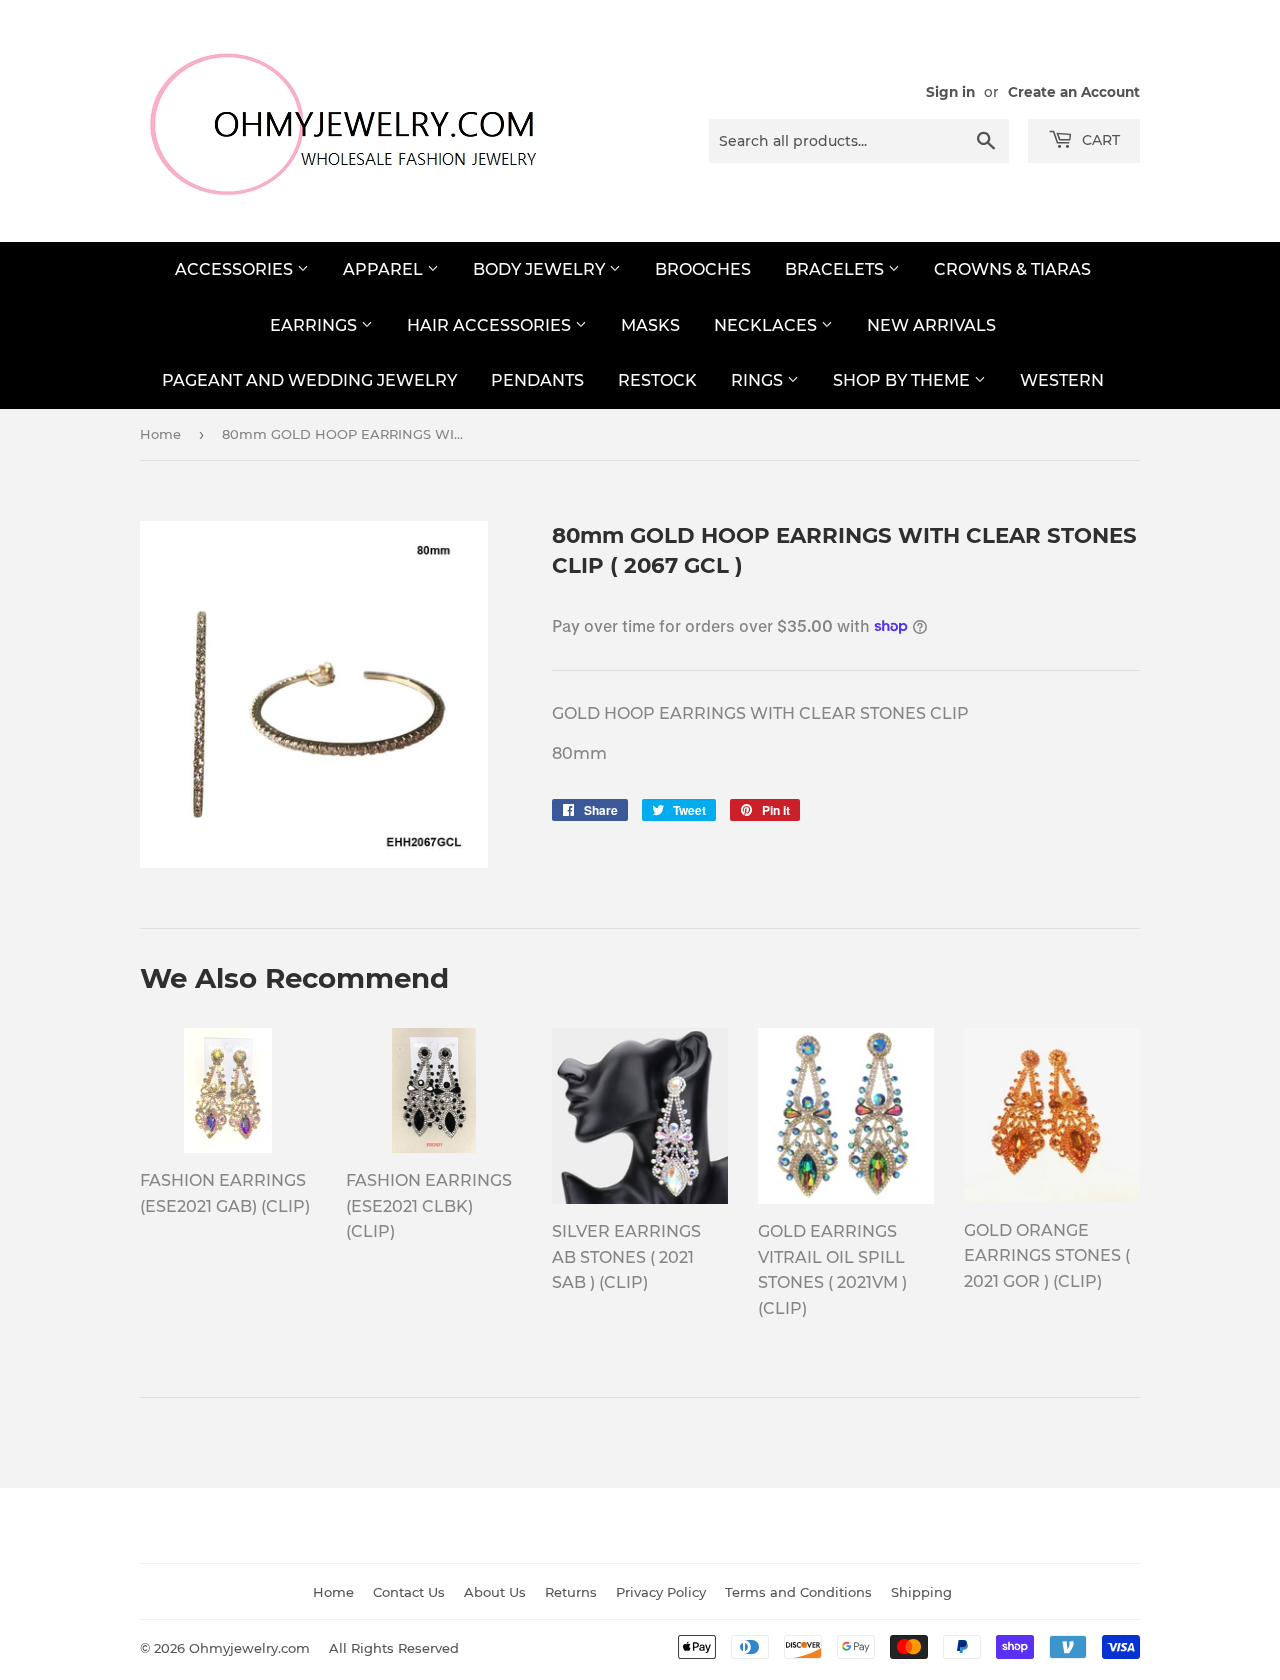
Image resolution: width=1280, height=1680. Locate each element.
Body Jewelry (541, 269)
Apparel (385, 269)
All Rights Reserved (394, 1648)
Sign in (950, 92)
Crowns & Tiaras (1012, 269)
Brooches (703, 269)
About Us (495, 1592)
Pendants (537, 380)
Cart (1099, 140)
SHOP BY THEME (903, 380)
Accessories (236, 269)
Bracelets (836, 269)
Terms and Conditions (798, 1592)
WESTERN (1062, 380)
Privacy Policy (661, 1592)
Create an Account (1074, 92)
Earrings (315, 325)
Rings (759, 380)
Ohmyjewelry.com (249, 1648)
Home (160, 434)
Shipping (921, 1592)
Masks (650, 325)
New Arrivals (931, 325)
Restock (657, 380)
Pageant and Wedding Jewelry (309, 380)
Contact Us (409, 1592)
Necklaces (767, 325)
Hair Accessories (491, 325)
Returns (571, 1592)
